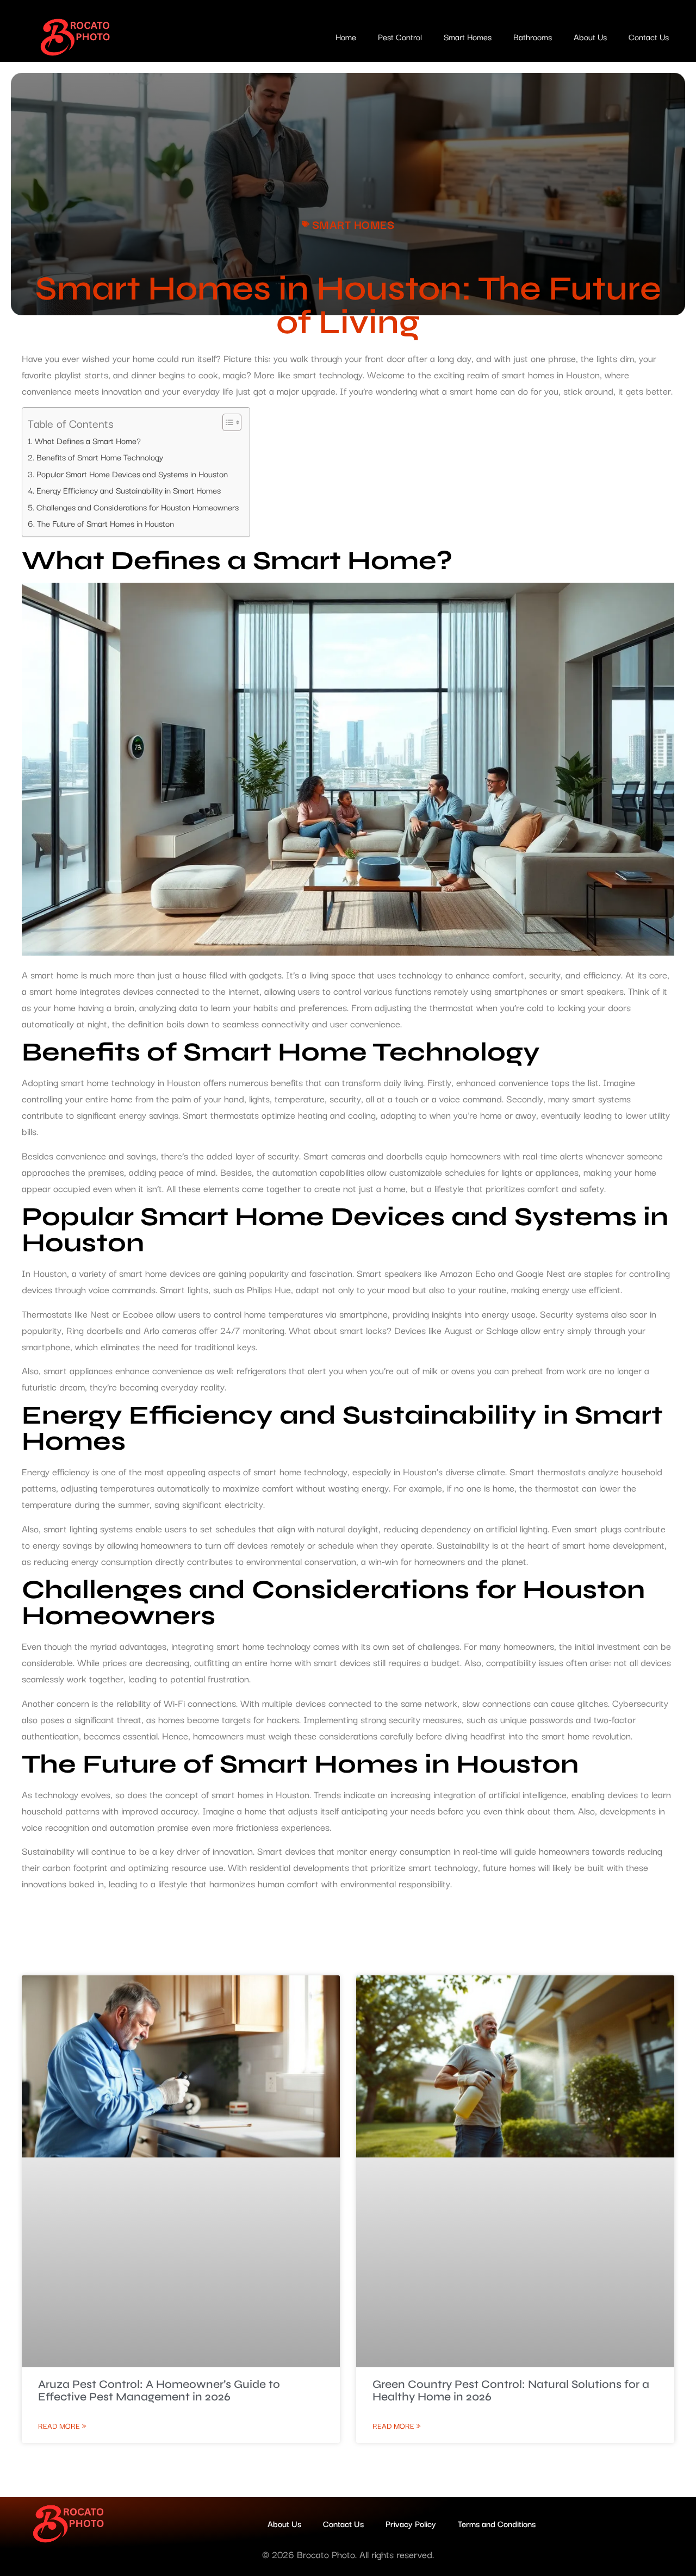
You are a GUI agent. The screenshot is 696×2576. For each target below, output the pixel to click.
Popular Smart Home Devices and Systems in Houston (132, 473)
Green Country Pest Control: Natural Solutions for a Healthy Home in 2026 (511, 2391)
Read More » (62, 2425)
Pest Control (400, 36)
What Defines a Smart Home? (88, 440)
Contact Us (649, 36)
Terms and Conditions (497, 2523)
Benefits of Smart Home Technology (100, 457)
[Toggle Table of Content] (226, 422)
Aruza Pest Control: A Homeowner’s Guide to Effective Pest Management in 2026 (159, 2391)
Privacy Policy (411, 2523)
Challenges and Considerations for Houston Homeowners (138, 507)
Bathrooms (533, 36)
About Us (590, 36)
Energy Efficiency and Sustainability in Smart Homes (129, 490)
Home (346, 36)
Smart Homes (468, 36)
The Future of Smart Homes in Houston (105, 523)
